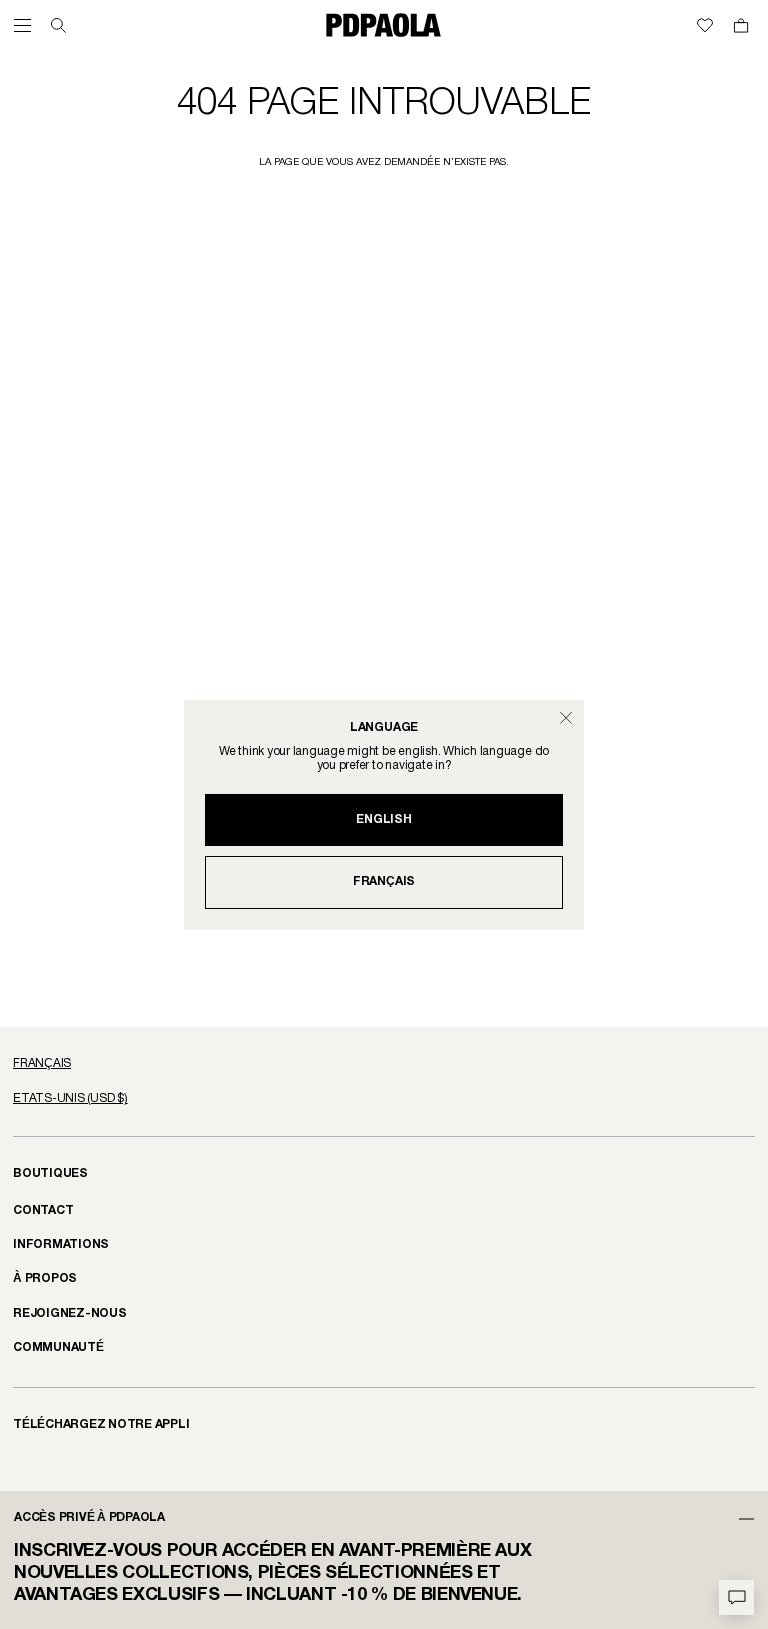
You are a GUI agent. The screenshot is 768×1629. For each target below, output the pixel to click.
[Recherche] (58, 25)
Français (384, 881)
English (383, 819)
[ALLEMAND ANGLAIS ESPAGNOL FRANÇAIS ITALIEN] (384, 1064)
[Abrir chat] (736, 1597)
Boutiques (50, 1173)
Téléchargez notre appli (101, 1424)
